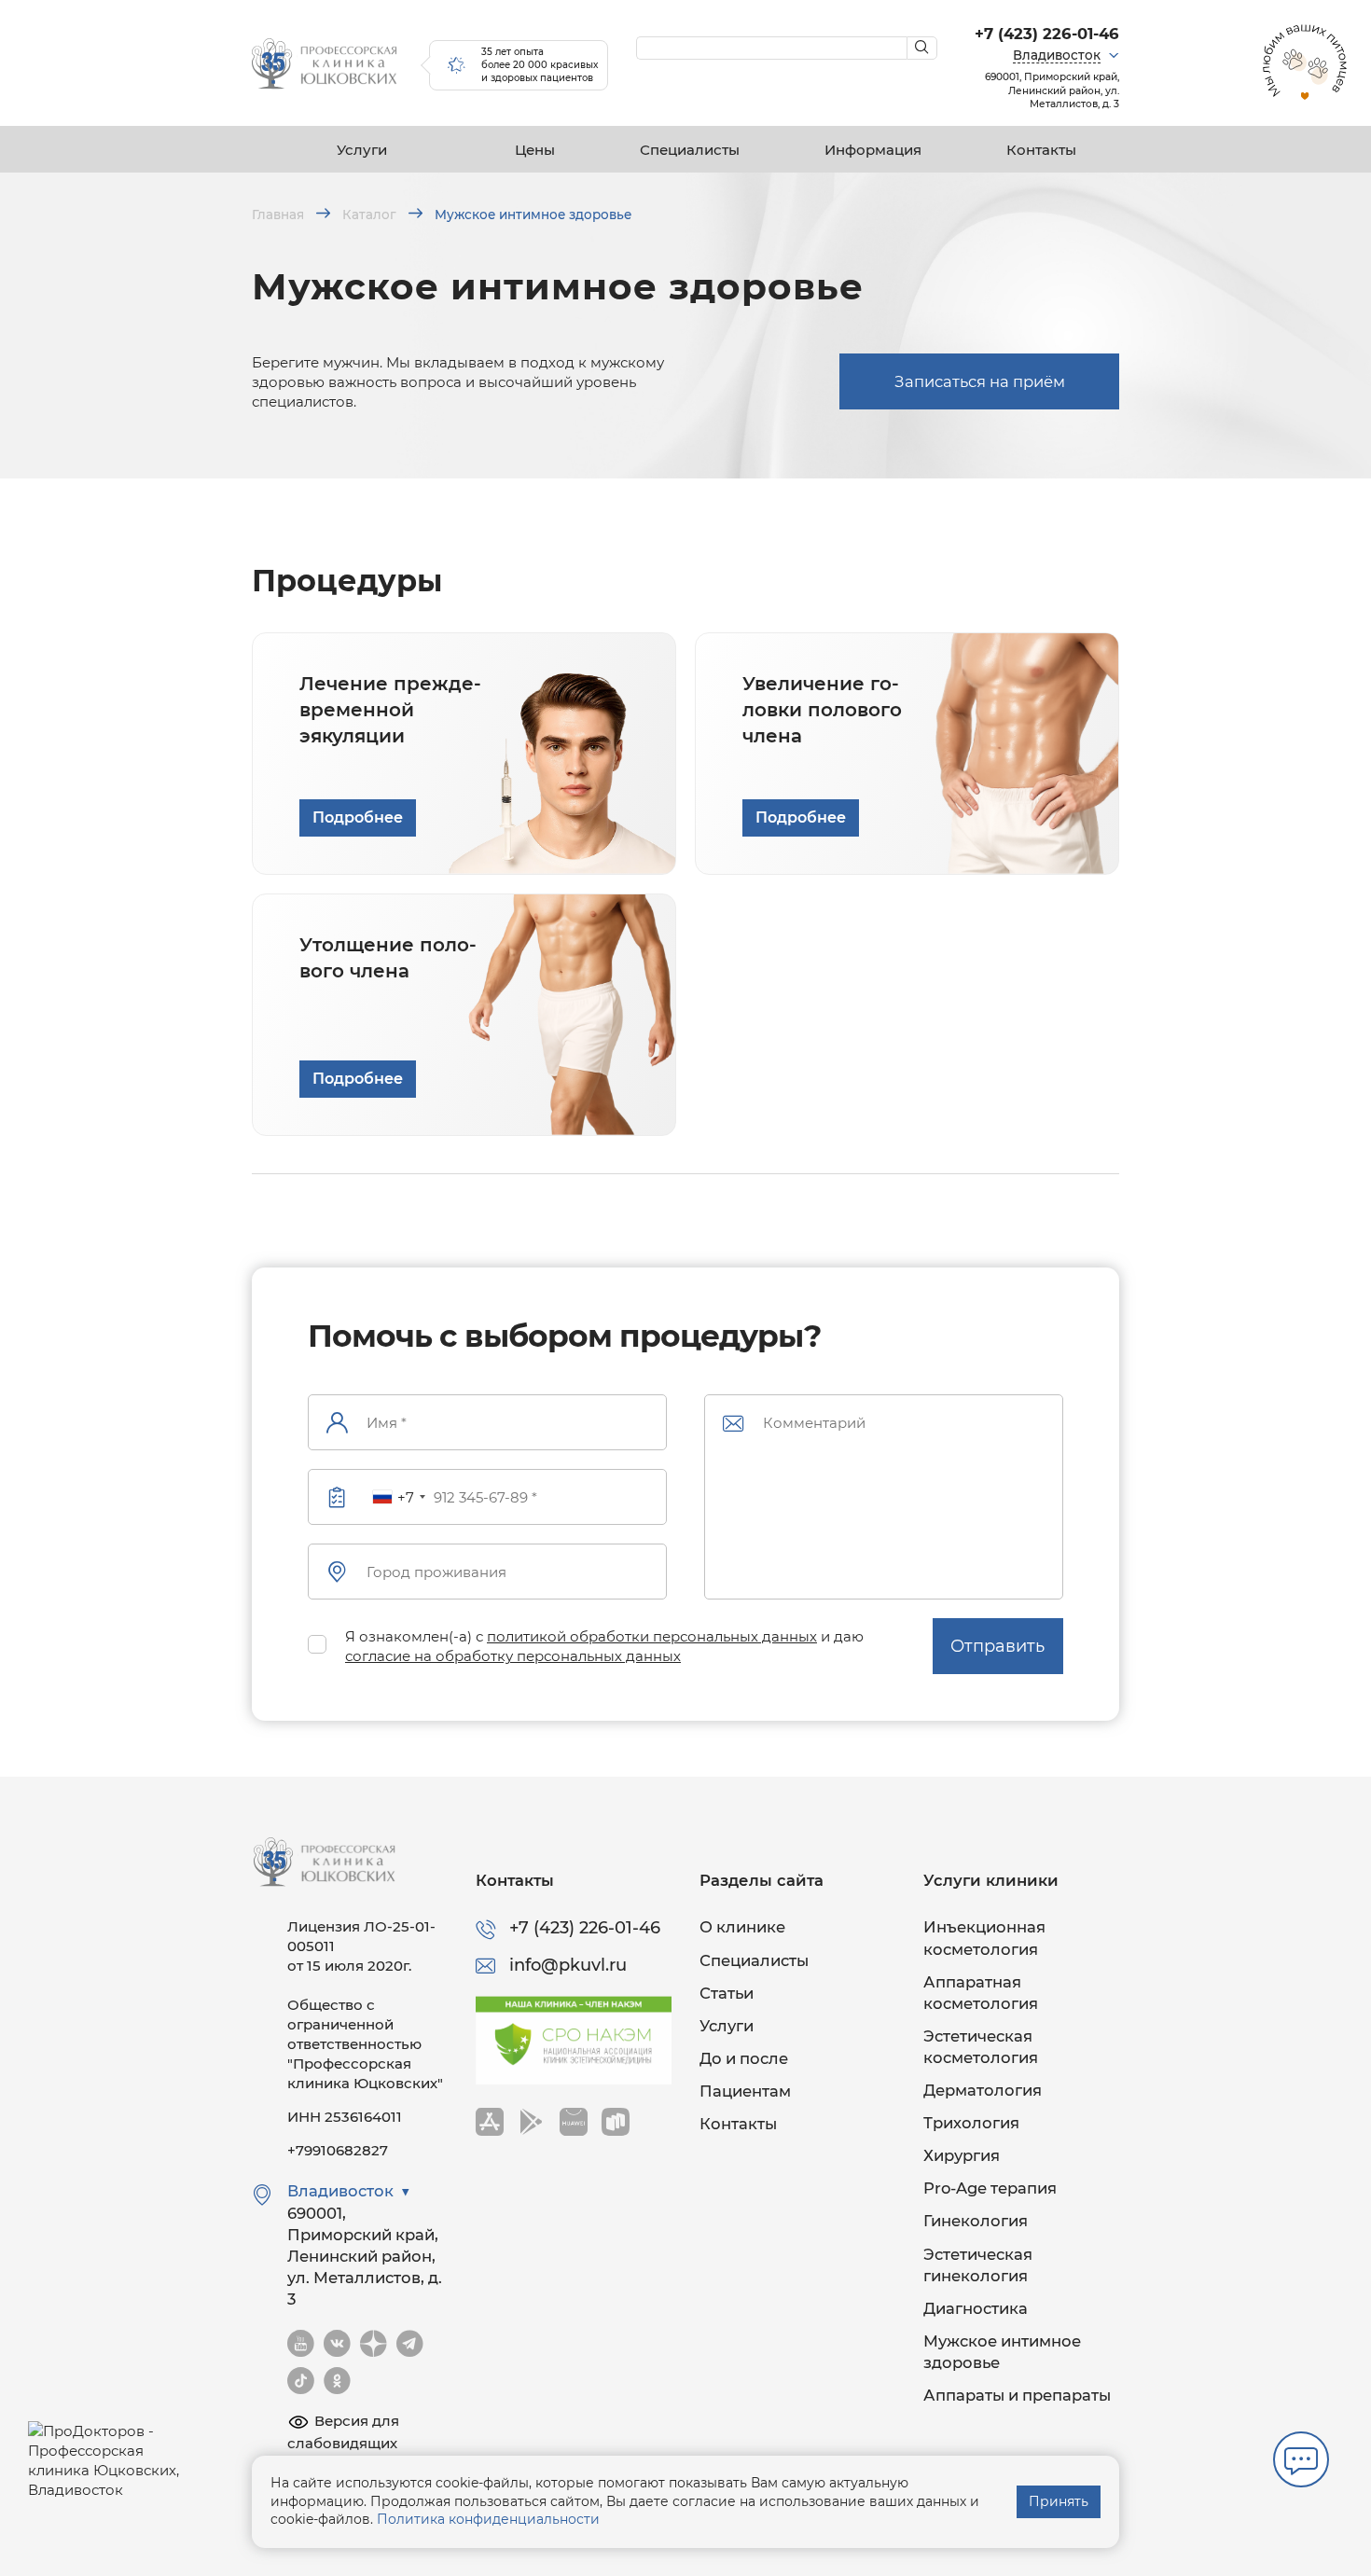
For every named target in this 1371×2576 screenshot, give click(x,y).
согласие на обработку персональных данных (513, 1656)
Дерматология (983, 2090)
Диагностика (976, 2308)
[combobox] (398, 1497)
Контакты (1041, 150)
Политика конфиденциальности (488, 2519)
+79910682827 (338, 2150)
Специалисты (690, 150)
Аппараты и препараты (1017, 2395)
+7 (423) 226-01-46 (1047, 34)
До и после (744, 2058)
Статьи (727, 1993)
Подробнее (358, 817)
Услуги (362, 150)
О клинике (742, 1927)
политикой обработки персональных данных (652, 1636)
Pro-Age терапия (990, 2188)
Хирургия (962, 2155)
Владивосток (1057, 55)
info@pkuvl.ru (568, 1965)
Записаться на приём (980, 381)
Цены (535, 150)
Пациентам (745, 2091)
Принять (1059, 2501)
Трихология (971, 2123)
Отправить (997, 1646)
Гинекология (976, 2221)
